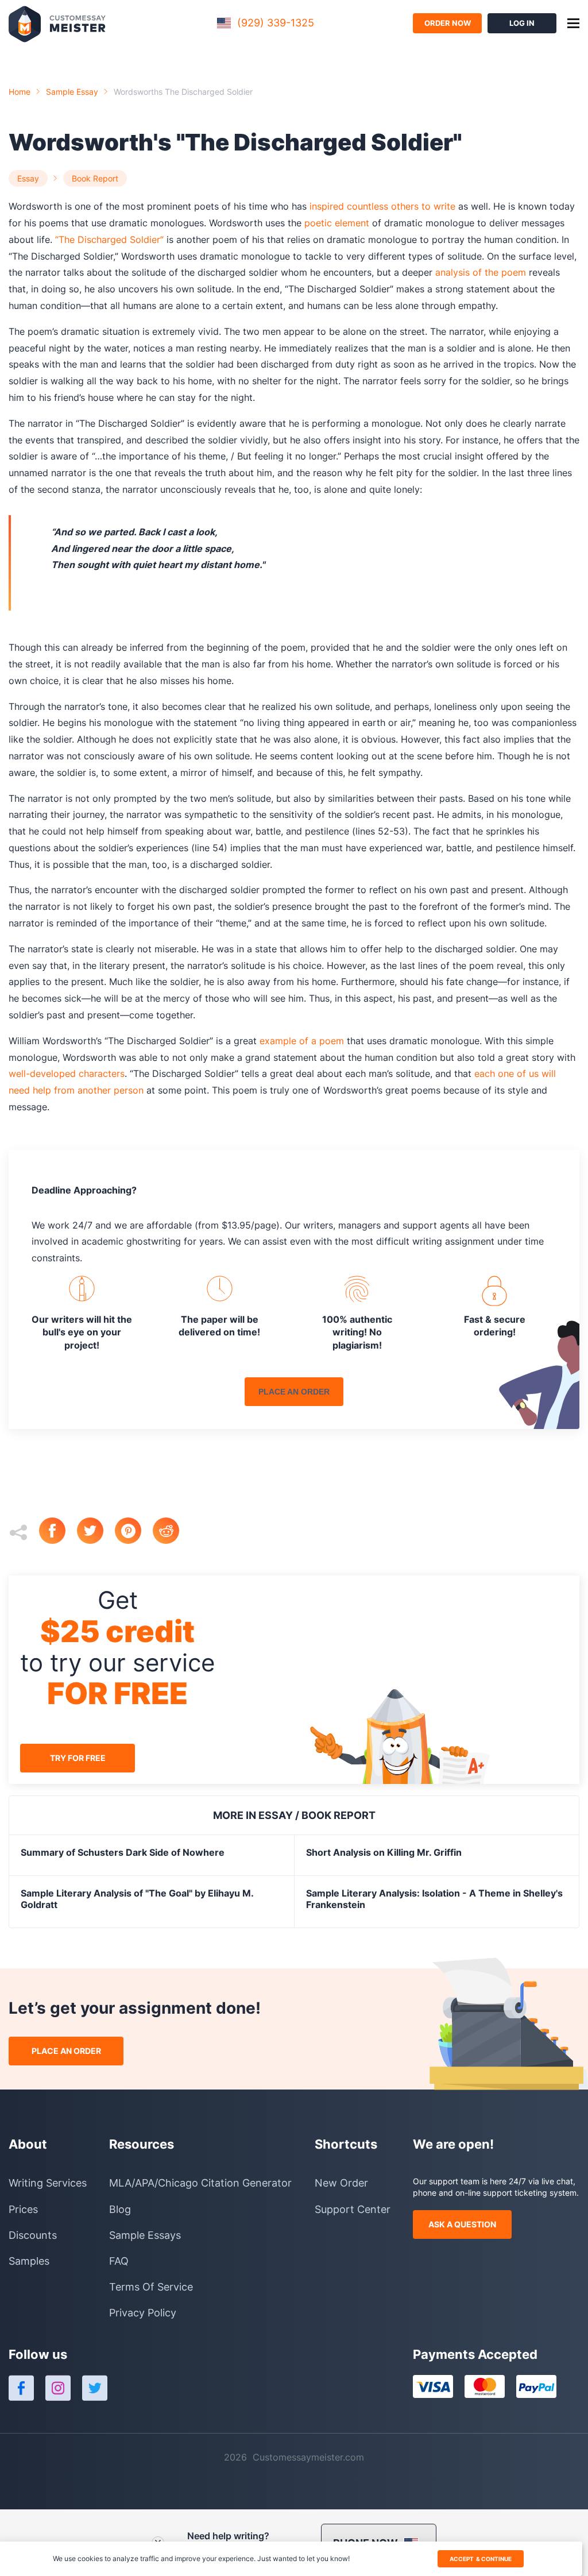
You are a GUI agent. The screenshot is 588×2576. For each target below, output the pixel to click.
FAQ (119, 2261)
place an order (294, 1392)
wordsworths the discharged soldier (183, 92)
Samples (29, 2261)
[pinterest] (134, 1532)
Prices (23, 2209)
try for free (78, 1758)
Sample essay (72, 92)
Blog (120, 2209)
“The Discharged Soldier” (109, 240)
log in (522, 23)
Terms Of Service (151, 2287)
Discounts (33, 2235)
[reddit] (172, 1532)
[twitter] (96, 1532)
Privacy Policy (143, 2313)
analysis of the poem (481, 272)
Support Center (353, 2209)
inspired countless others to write (382, 206)
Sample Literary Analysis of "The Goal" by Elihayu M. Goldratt (137, 1899)
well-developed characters (67, 1073)
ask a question (462, 2224)
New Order (341, 2183)
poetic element (337, 223)
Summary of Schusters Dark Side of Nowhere (123, 1852)
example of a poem (302, 1041)
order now (448, 23)
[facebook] (58, 1532)
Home (20, 92)
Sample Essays (145, 2235)
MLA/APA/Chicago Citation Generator (200, 2183)
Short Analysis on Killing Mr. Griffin (384, 1852)
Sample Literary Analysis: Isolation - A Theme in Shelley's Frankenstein (434, 1899)
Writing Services (48, 2183)
